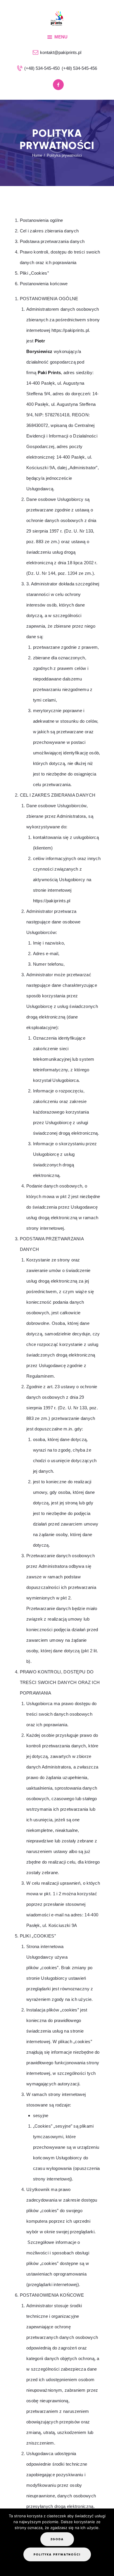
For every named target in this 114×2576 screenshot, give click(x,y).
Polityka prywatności (57, 2554)
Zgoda (57, 2539)
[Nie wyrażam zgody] (53, 2567)
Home (37, 155)
